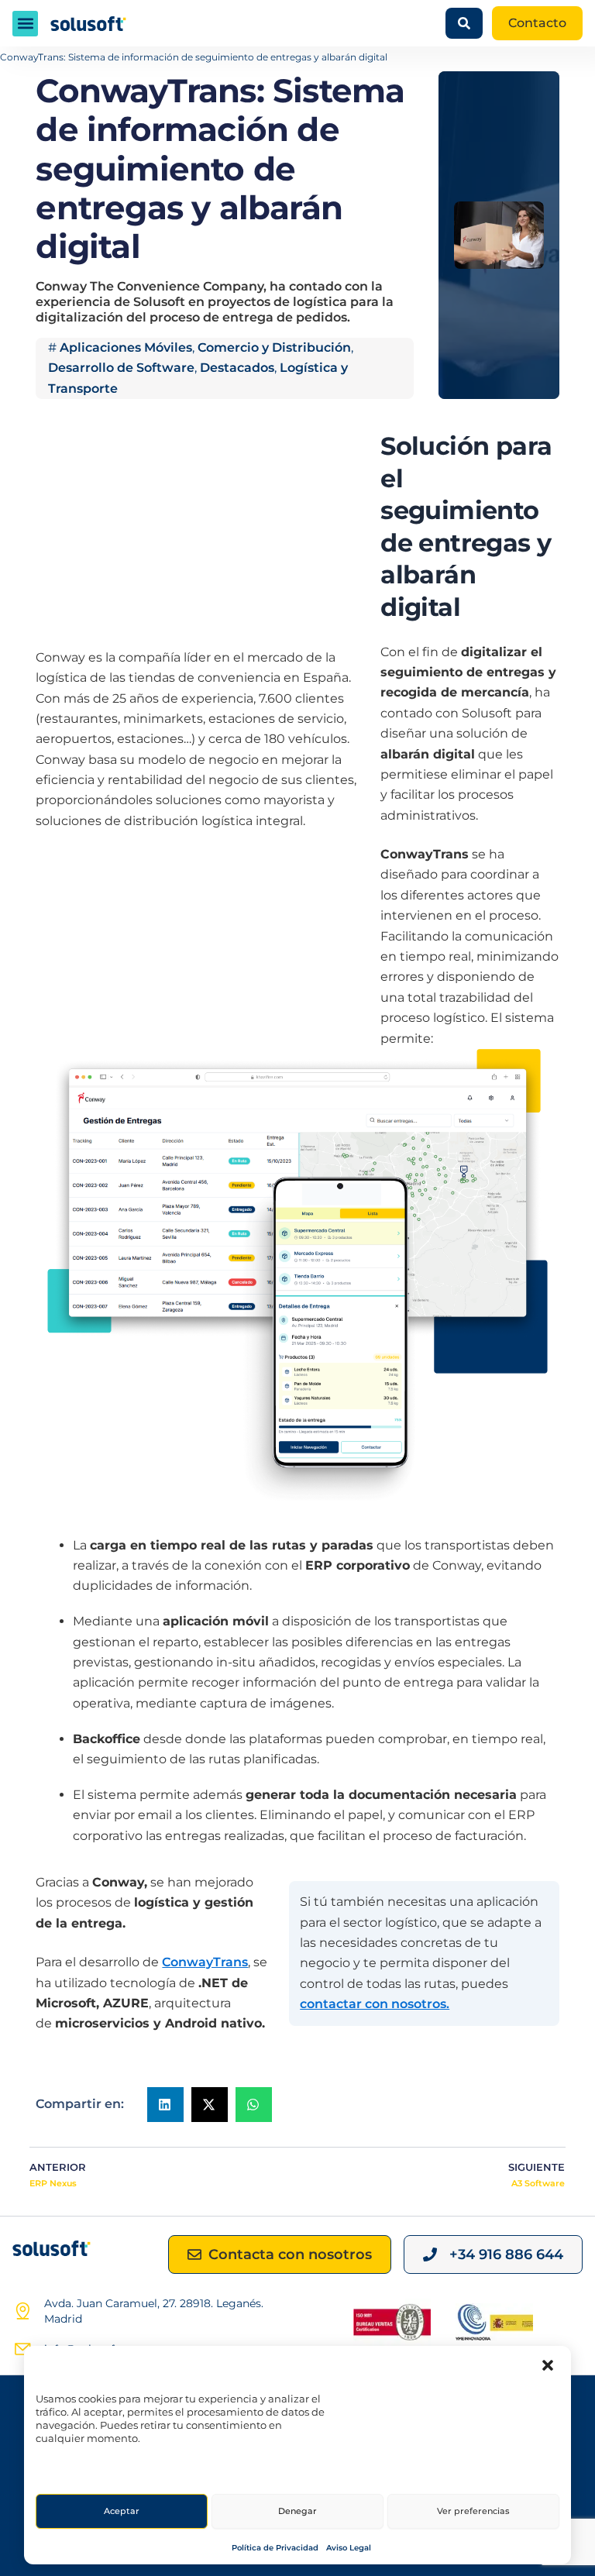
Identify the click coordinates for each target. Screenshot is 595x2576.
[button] (548, 2365)
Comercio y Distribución (274, 347)
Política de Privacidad (275, 2548)
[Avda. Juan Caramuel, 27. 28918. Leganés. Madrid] (22, 2311)
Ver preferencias (473, 2511)
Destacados (237, 368)
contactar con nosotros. (375, 2004)
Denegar (297, 2511)
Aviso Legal (349, 2548)
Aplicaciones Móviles (126, 347)
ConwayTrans (205, 1962)
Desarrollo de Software (121, 368)
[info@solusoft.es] (22, 2349)
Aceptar (122, 2511)
